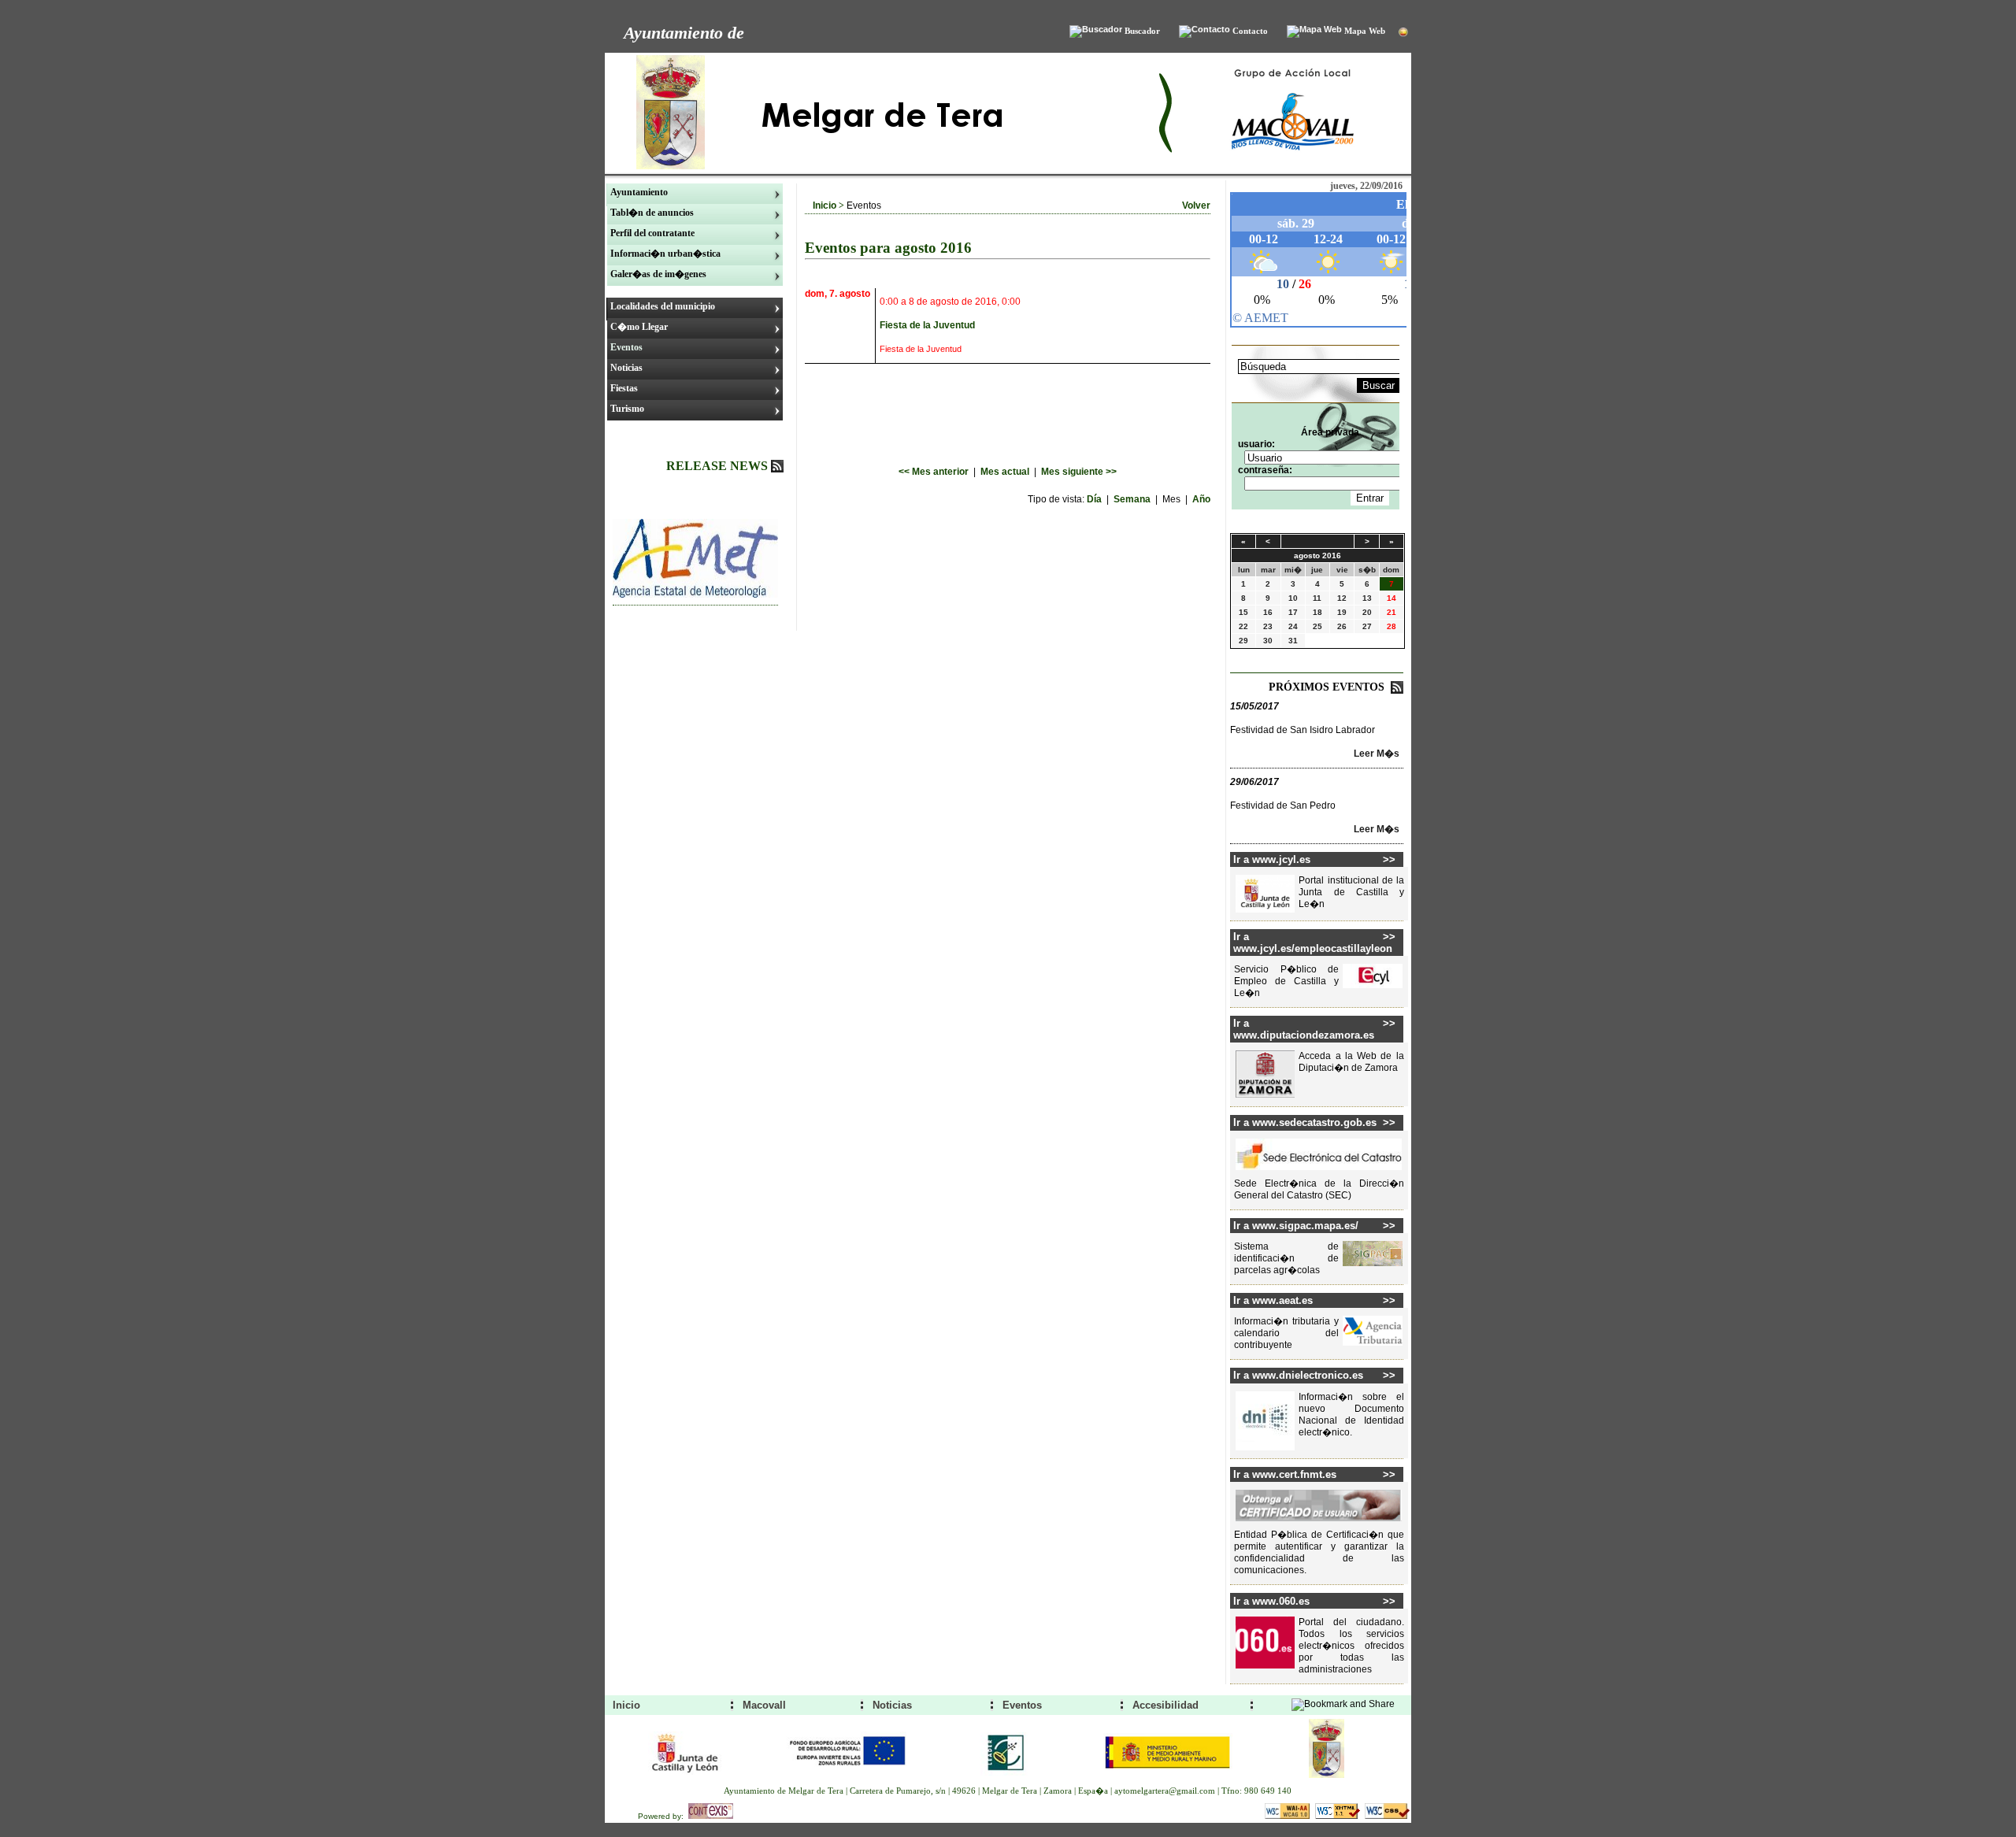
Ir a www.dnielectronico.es (1298, 1375)
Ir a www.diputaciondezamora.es (1304, 1029)
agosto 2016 (1317, 556)
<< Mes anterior (935, 472)
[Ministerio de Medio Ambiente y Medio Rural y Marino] (1167, 1779)
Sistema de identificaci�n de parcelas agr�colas (1286, 1258)
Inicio (825, 206)
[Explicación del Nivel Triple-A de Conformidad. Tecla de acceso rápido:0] (1288, 1817)
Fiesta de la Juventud (927, 325)
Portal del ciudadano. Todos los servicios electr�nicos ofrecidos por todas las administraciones (1351, 1646)
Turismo (627, 409)
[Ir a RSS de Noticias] (777, 468)
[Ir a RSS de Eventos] (1397, 690)
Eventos (626, 347)
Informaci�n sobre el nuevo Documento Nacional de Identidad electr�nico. (1351, 1415)
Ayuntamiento (639, 192)
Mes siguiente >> (1079, 472)
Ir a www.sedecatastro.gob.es (1305, 1122)
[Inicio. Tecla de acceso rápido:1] (880, 169)
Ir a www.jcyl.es (1272, 859)
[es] (1403, 33)
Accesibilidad (1165, 1705)
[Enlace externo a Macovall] (1293, 169)
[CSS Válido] (1387, 1817)
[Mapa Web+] (1314, 31)
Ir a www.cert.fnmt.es (1285, 1474)
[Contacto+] (1204, 31)
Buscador (1141, 31)
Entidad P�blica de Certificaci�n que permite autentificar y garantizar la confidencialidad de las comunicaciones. (1319, 1552)
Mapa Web (1364, 31)
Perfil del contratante (652, 233)
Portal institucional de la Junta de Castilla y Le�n (1351, 892)
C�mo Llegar (639, 327)
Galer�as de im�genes (658, 274)
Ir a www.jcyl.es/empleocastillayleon (1308, 943)
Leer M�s (1377, 754)
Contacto (1249, 31)
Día (1095, 499)
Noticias (626, 368)
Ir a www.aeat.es (1273, 1300)
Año (1201, 499)
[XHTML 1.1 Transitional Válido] (1339, 1817)
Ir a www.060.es (1271, 1601)
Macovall (764, 1705)
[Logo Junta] (686, 1779)
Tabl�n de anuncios (652, 213)
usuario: (1256, 444)
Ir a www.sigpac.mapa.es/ (1296, 1226)
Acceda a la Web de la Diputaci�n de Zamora (1351, 1062)
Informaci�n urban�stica (665, 254)
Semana (1133, 499)
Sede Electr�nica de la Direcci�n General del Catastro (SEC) (1319, 1189)
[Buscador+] (1096, 31)
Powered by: (663, 1816)
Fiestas (624, 388)
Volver (1196, 206)
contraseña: (1265, 470)
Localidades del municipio (663, 306)
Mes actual (1006, 472)
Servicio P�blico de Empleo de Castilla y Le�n (1286, 981)
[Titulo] (695, 594)
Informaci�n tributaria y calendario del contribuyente (1286, 1333)
